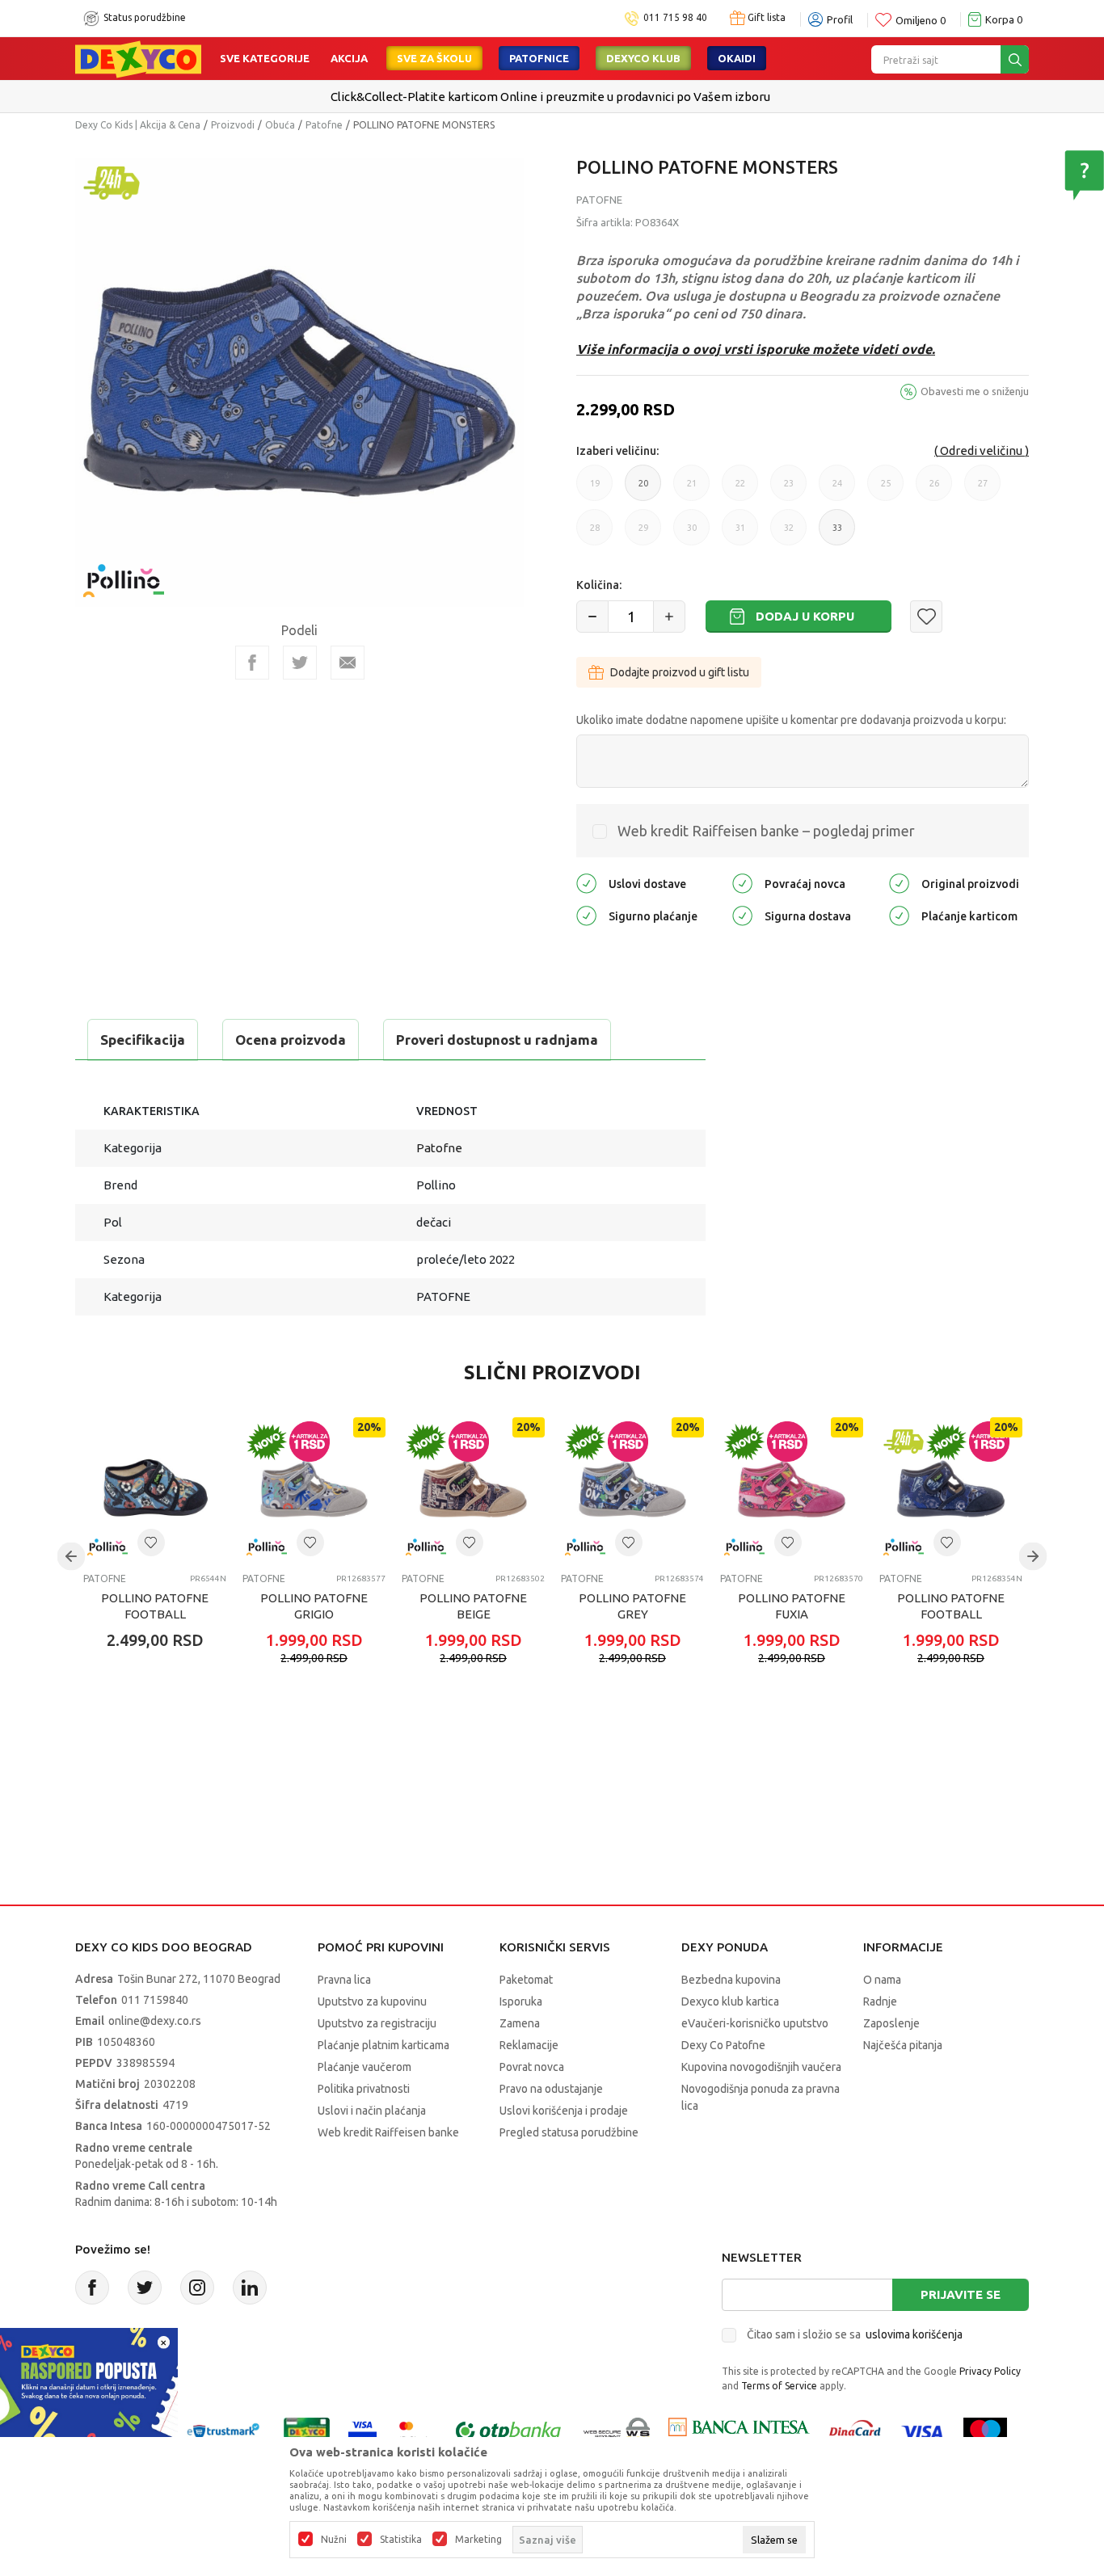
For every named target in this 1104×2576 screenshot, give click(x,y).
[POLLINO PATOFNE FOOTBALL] (155, 1489)
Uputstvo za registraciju (377, 2023)
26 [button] (934, 490)
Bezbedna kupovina (731, 1980)
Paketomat (526, 1980)
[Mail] (348, 663)
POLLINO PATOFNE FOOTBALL (155, 1606)
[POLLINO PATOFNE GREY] (632, 1489)
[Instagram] (197, 2288)
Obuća (280, 125)
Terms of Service (779, 2386)
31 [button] (740, 534)
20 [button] (643, 490)
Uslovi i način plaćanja (372, 2111)
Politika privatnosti (364, 2089)
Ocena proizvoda (291, 1040)
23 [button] (789, 490)
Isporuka (521, 2001)
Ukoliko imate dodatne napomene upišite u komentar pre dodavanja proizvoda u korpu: (791, 720)
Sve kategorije (265, 58)
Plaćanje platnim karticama (383, 2045)
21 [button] (692, 490)
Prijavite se (961, 2294)
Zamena (520, 2023)
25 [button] (886, 490)
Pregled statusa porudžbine (569, 2132)
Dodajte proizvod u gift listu (680, 672)
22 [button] (740, 490)
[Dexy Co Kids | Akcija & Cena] (138, 58)
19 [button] (595, 490)
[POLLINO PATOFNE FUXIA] (792, 1489)
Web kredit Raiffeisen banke (388, 2132)
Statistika (401, 2540)
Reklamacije (529, 2045)
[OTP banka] (508, 2430)
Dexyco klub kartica (730, 2001)
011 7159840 (155, 2000)
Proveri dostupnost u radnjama (497, 1040)
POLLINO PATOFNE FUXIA (792, 1606)
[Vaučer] (307, 2430)
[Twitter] (145, 2288)
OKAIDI (737, 58)
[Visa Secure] (362, 2430)
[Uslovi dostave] (586, 882)
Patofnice (539, 58)
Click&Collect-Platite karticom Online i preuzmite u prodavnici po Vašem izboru (550, 97)
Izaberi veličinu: (617, 451)
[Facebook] (252, 663)
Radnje (880, 2001)
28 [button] (595, 534)
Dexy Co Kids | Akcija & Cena (138, 125)
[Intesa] (739, 2430)
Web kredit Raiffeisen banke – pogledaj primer (766, 831)
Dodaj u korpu (805, 616)
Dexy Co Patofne (723, 2045)
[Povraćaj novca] (742, 882)
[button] (926, 617)
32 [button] (789, 534)
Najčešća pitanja (903, 2045)
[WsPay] (617, 2430)
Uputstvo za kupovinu (372, 2001)
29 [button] (643, 534)
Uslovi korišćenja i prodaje (564, 2111)
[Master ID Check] (414, 2430)
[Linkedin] (250, 2288)
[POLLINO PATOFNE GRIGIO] (314, 1489)
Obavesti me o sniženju (975, 391)
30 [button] (692, 534)
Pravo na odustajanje (551, 2089)
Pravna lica (344, 1980)
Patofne (324, 125)
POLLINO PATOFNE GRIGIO (314, 1606)
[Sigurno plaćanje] (586, 914)
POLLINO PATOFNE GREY (632, 1606)
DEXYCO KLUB (643, 58)
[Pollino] (124, 571)
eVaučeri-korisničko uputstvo (755, 2023)
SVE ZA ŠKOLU (434, 58)
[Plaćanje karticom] (899, 914)
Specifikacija (143, 1040)
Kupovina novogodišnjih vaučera (761, 2067)
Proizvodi (233, 125)
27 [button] (983, 490)
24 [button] (837, 490)
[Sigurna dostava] (742, 914)
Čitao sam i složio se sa (855, 2334)
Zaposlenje (891, 2023)
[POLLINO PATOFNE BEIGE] (473, 1489)
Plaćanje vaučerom (364, 2067)
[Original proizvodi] (899, 882)
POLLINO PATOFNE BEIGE (473, 1606)
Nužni (334, 2540)
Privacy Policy (990, 2371)
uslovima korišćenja (914, 2334)
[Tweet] (300, 663)
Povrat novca (532, 2067)
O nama (882, 1980)
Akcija (349, 58)
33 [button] (837, 534)
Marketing (478, 2540)
